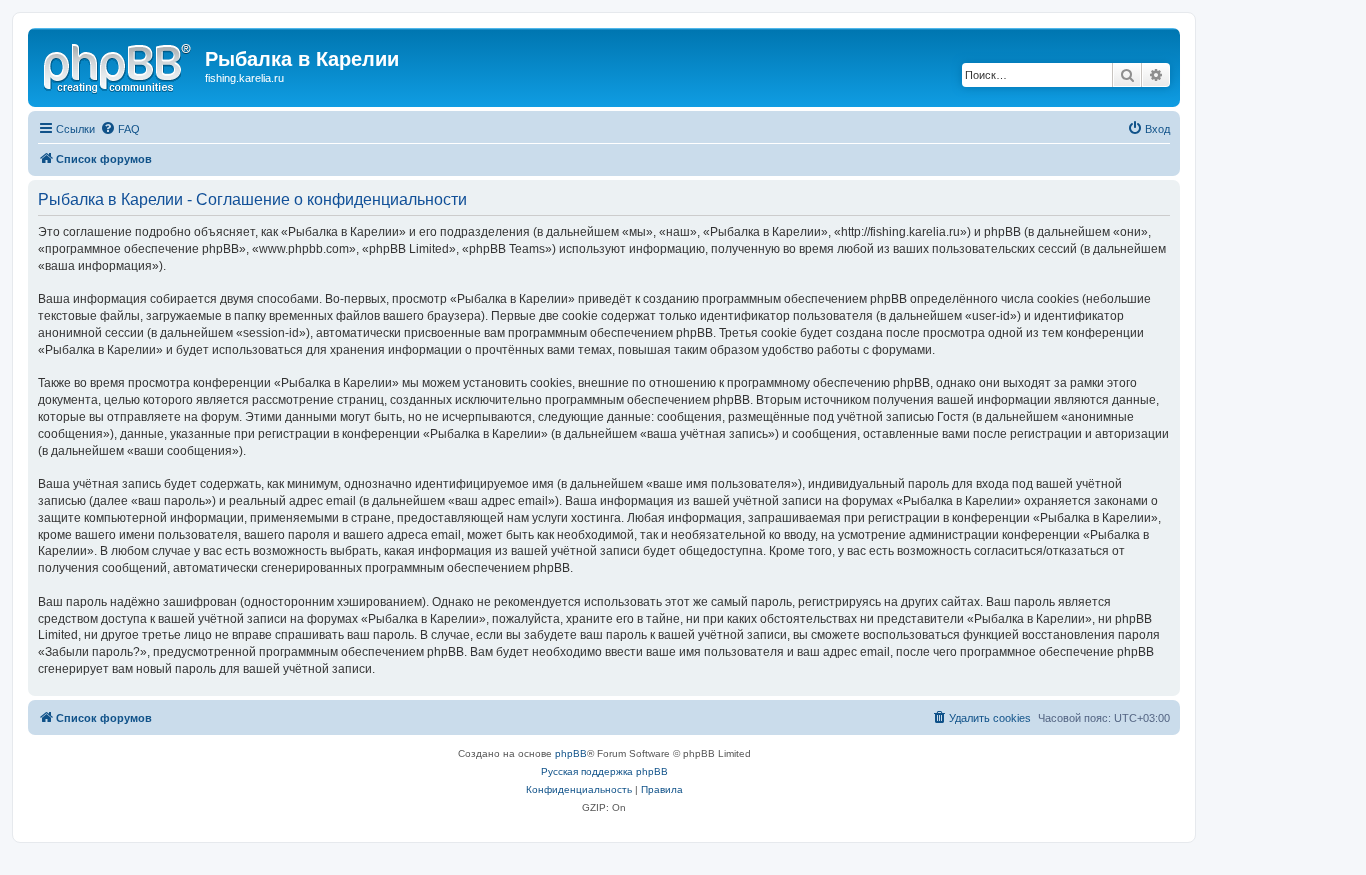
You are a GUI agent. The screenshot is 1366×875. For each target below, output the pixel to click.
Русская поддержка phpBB (604, 771)
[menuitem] (120, 129)
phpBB (571, 753)
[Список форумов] (119, 65)
